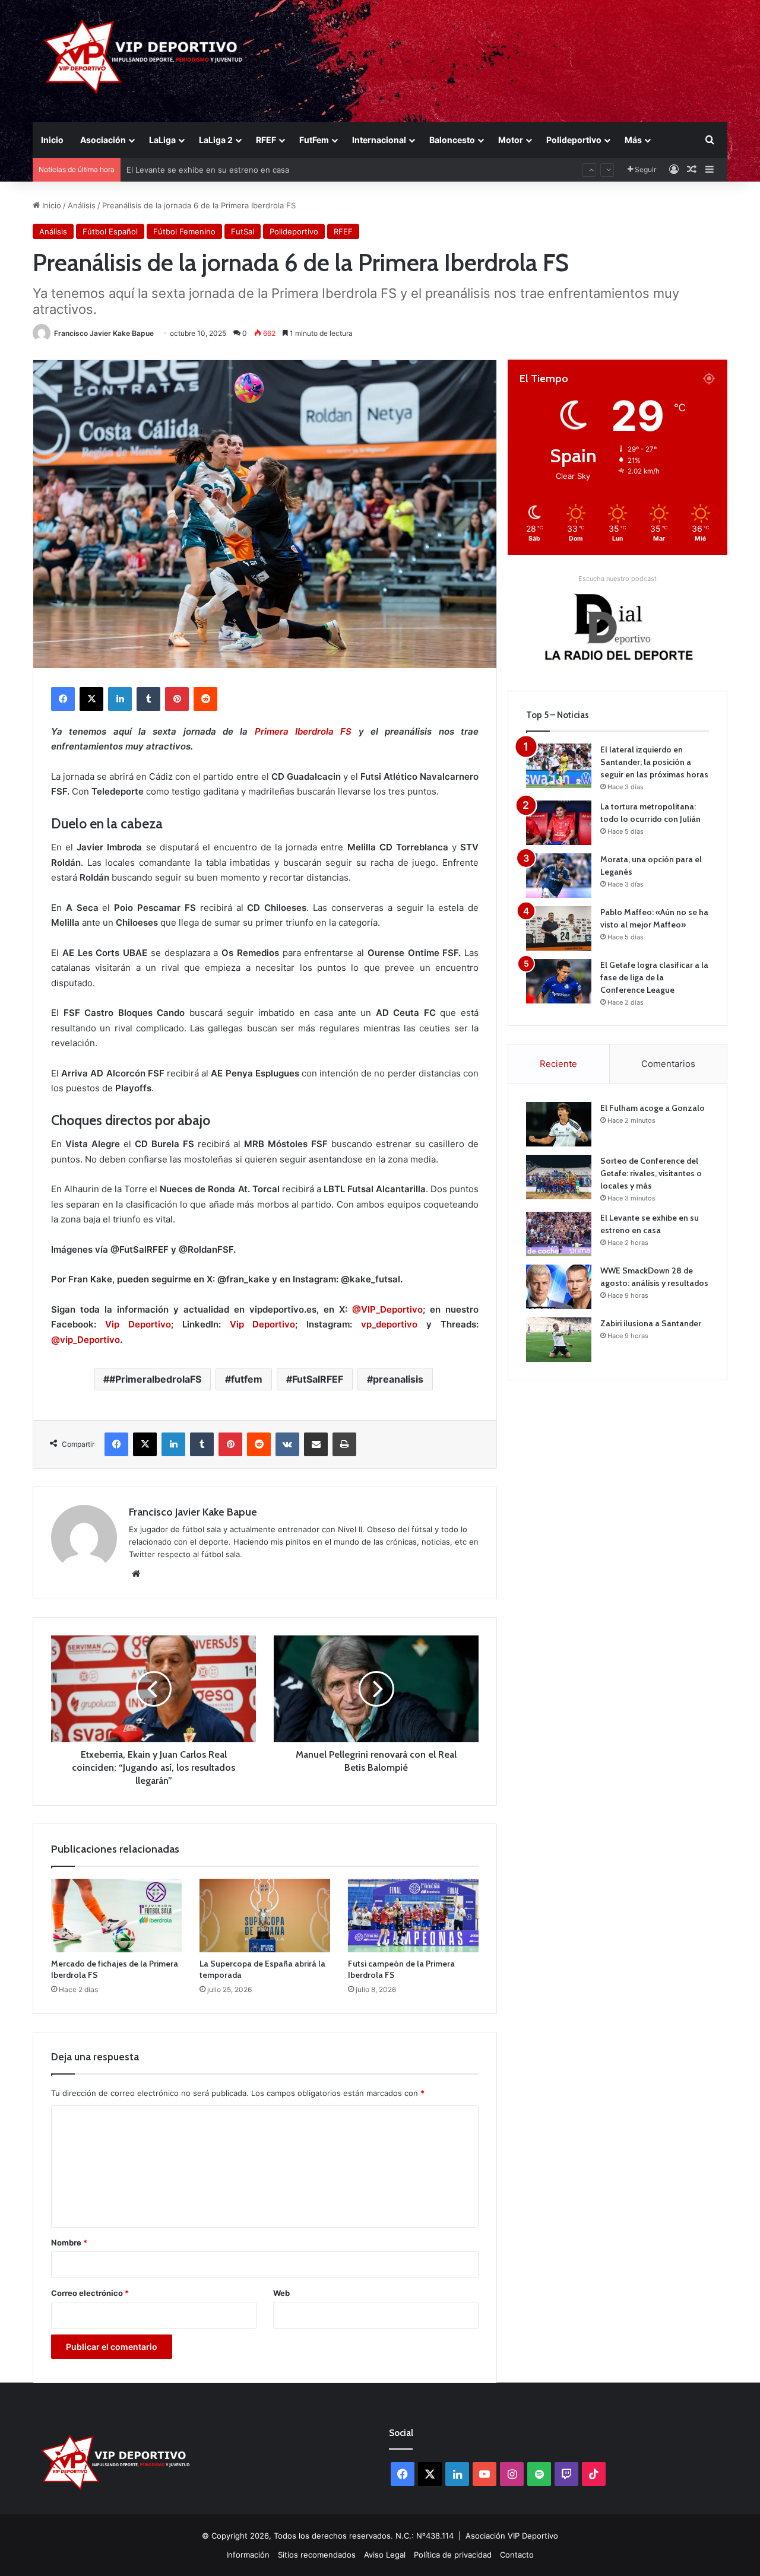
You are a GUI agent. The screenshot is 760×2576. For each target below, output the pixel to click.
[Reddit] (205, 699)
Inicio (52, 140)
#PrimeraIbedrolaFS (155, 1379)
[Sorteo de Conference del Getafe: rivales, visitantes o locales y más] (559, 1177)
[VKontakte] (287, 1444)
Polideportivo (574, 140)
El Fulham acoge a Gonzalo (653, 1108)
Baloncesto (452, 140)
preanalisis (398, 1379)
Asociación (103, 140)
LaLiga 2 (216, 140)
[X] (91, 699)
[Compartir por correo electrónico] (316, 1444)
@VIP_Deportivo (387, 1309)
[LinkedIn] (120, 699)
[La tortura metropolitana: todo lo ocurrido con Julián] (559, 823)
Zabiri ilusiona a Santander (651, 1323)
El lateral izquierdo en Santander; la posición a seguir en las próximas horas (654, 762)
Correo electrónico (90, 2293)
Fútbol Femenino (184, 231)
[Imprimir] (344, 1444)
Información (248, 2555)
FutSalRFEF (318, 1379)
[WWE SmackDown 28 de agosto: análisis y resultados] (559, 1287)
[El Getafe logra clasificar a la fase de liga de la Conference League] (559, 981)
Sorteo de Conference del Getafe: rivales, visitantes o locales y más (651, 1173)
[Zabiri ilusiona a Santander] (559, 1340)
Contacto (517, 2555)
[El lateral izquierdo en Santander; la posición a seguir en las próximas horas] (559, 766)
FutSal (243, 231)
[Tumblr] (148, 699)
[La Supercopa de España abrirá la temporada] (265, 1916)
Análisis (82, 205)
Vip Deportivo (138, 1324)
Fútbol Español (110, 231)
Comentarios (668, 1064)
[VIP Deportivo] (142, 56)
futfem (247, 1379)
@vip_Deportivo (85, 1340)
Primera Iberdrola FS (303, 731)
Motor (511, 140)
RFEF (266, 140)
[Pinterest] (177, 699)
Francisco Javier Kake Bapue (104, 333)
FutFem (314, 140)
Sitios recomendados (317, 2555)
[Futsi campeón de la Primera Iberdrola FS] (413, 1916)
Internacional (379, 140)
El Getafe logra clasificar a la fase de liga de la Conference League (654, 977)
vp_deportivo (389, 1324)
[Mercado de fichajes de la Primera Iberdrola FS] (116, 1916)
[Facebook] (63, 699)
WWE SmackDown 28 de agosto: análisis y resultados (225, 170)
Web (281, 2293)
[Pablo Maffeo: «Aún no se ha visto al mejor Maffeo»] (559, 928)
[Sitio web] (136, 1574)
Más (633, 140)
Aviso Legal (385, 2555)
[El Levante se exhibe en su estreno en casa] (559, 1234)
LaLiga (162, 140)
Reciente (558, 1064)
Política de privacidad (453, 2555)
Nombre (69, 2243)
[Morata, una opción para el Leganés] (559, 876)
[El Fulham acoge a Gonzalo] (559, 1124)
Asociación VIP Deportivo (512, 2536)
